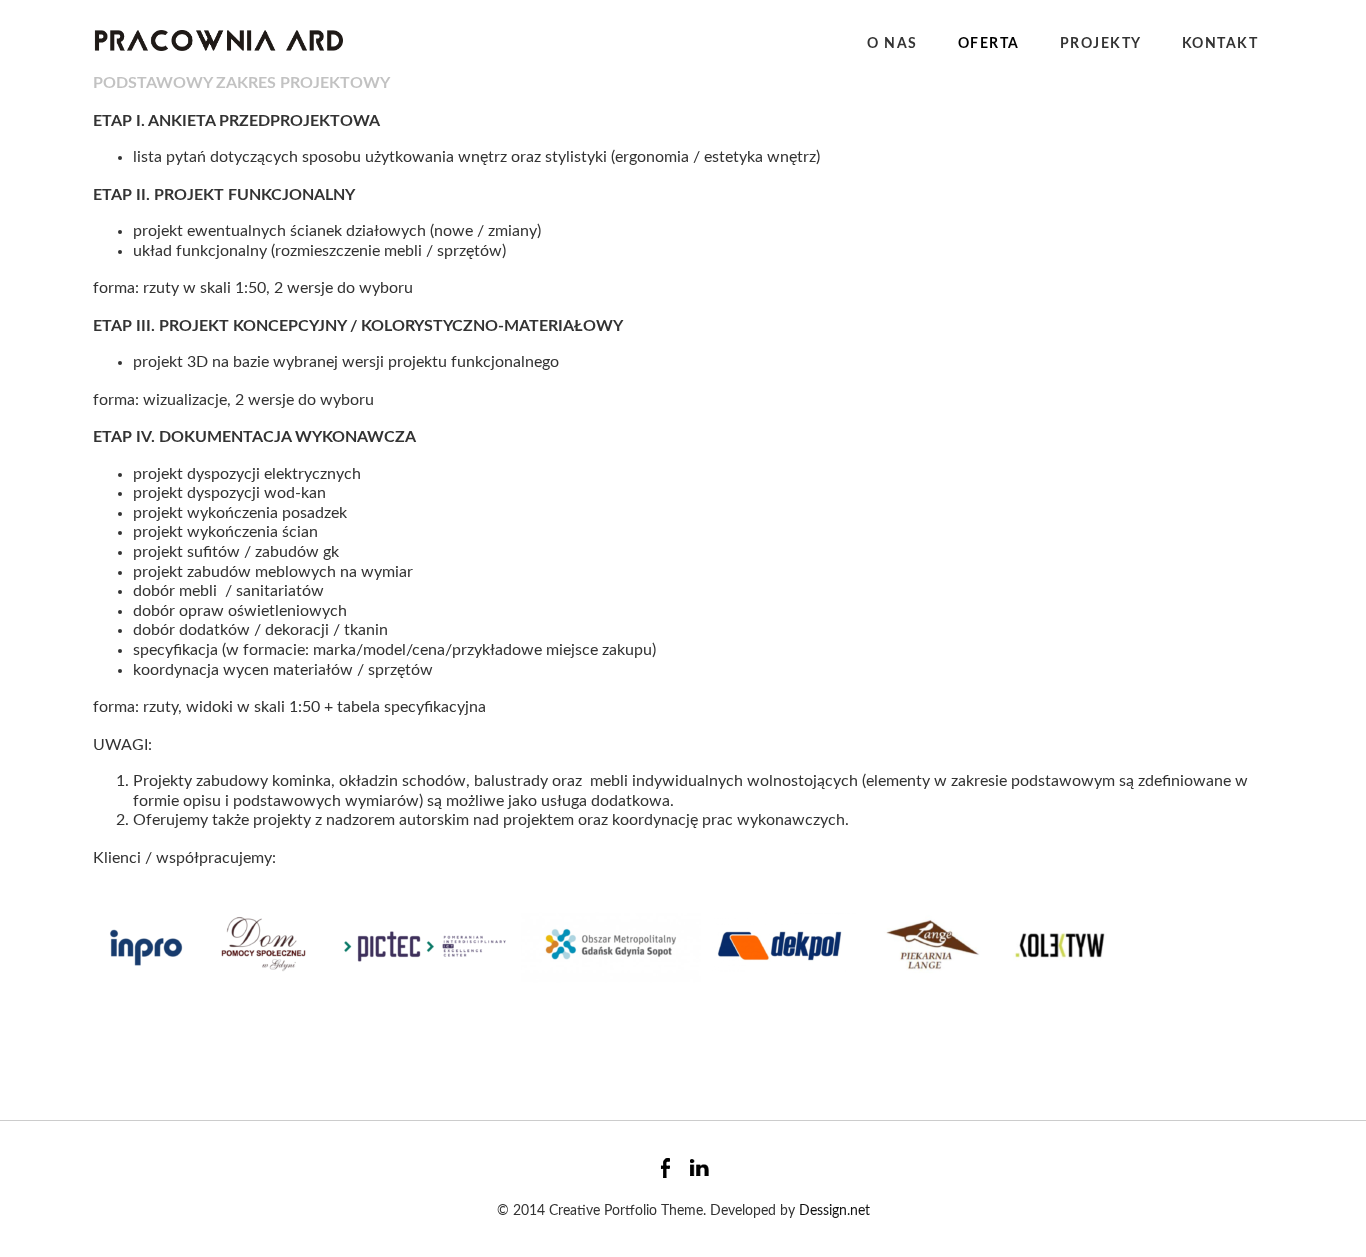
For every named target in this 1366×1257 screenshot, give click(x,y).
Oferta (989, 44)
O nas (892, 44)
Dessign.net (834, 1211)
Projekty (1101, 44)
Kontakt (1220, 44)
